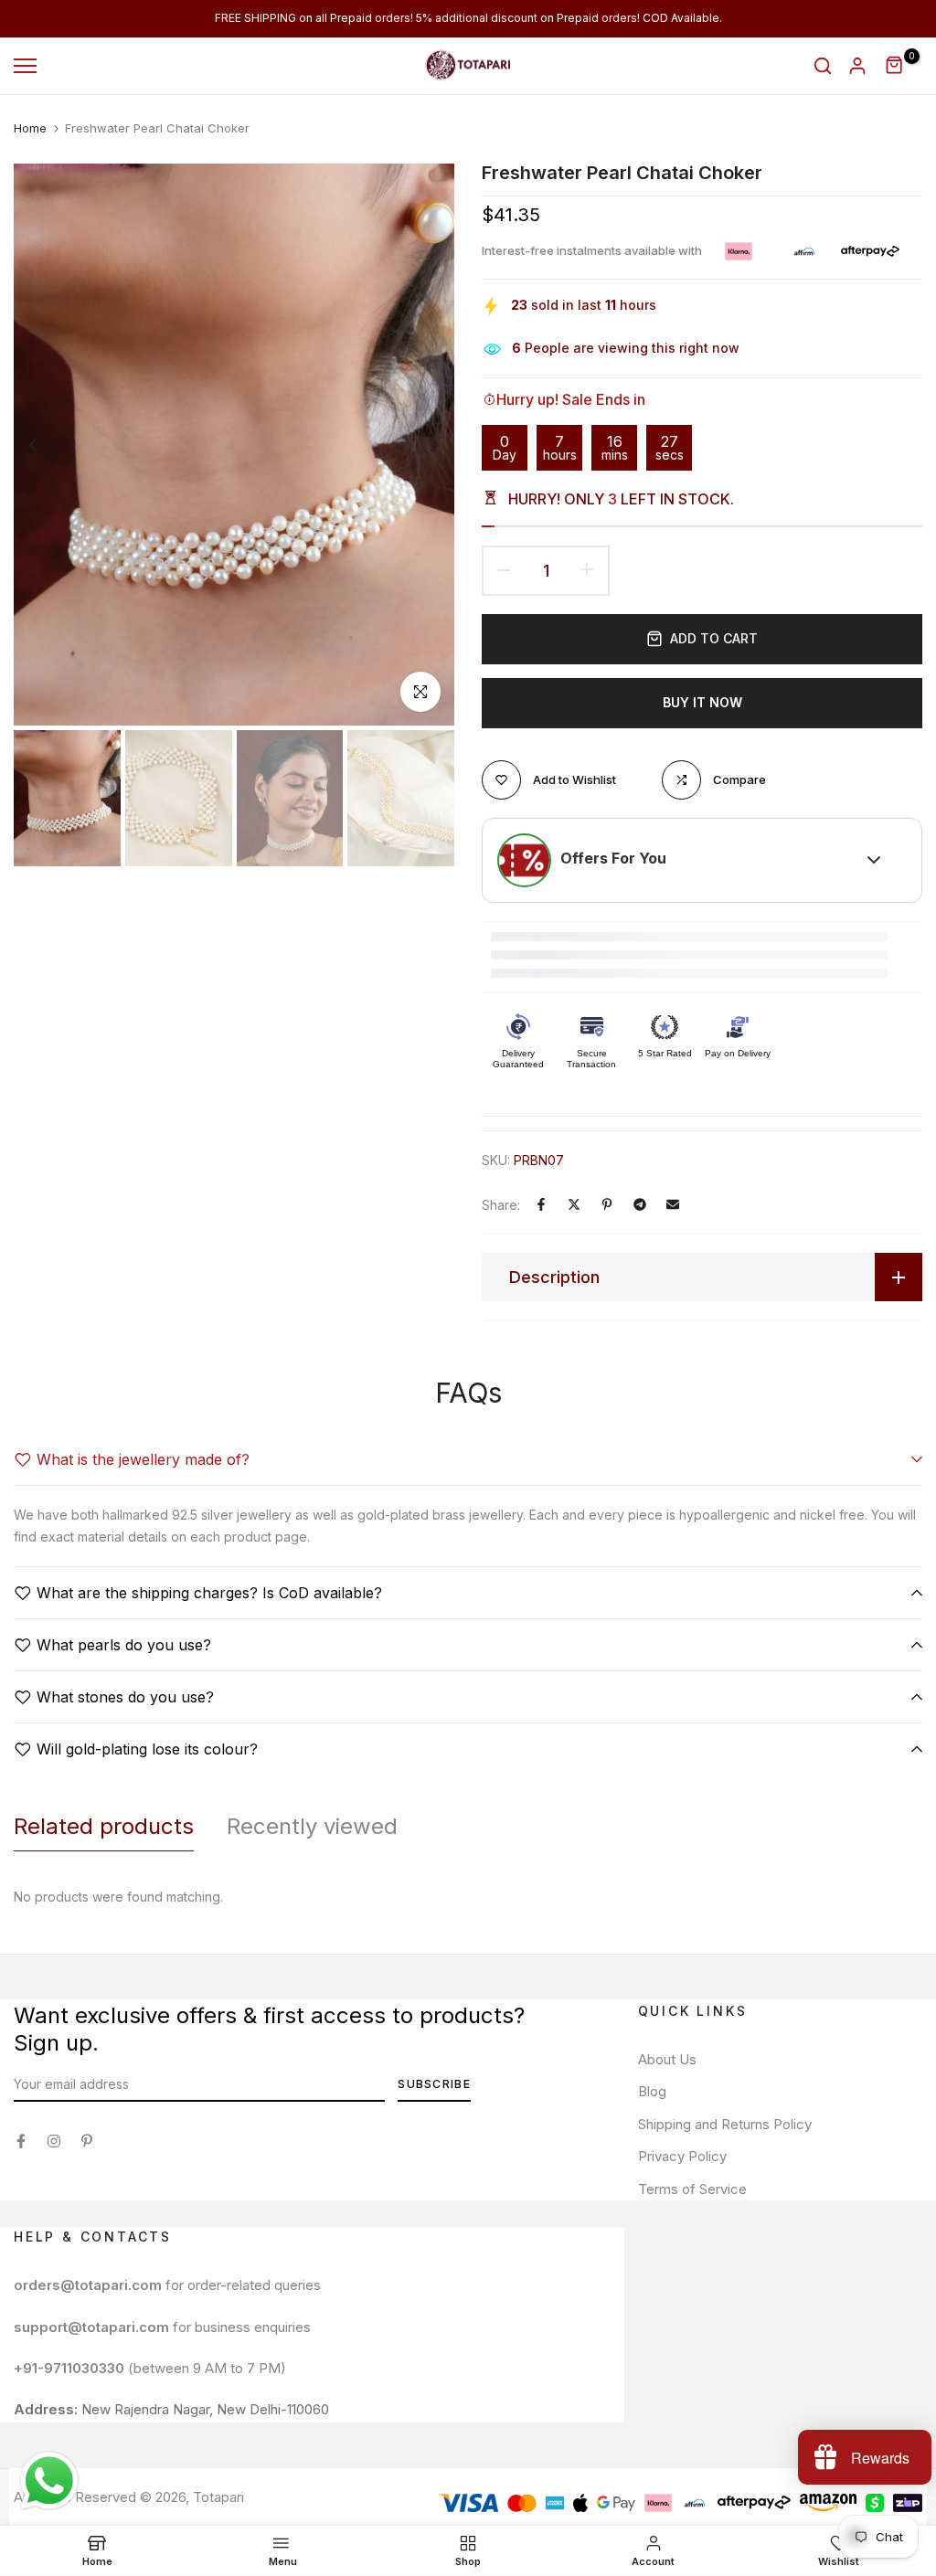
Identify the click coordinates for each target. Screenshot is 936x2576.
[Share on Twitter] (574, 1204)
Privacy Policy (682, 2156)
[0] (895, 66)
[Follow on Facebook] (21, 2141)
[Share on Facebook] (541, 1204)
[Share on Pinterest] (607, 1204)
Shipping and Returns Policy (725, 2124)
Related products (104, 1826)
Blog (652, 2091)
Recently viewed (312, 1826)
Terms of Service (692, 2189)
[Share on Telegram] (640, 1204)
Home (30, 128)
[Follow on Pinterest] (87, 2141)
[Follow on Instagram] (54, 2141)
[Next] (420, 445)
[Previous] (48, 445)
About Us (667, 2059)
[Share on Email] (673, 1204)
